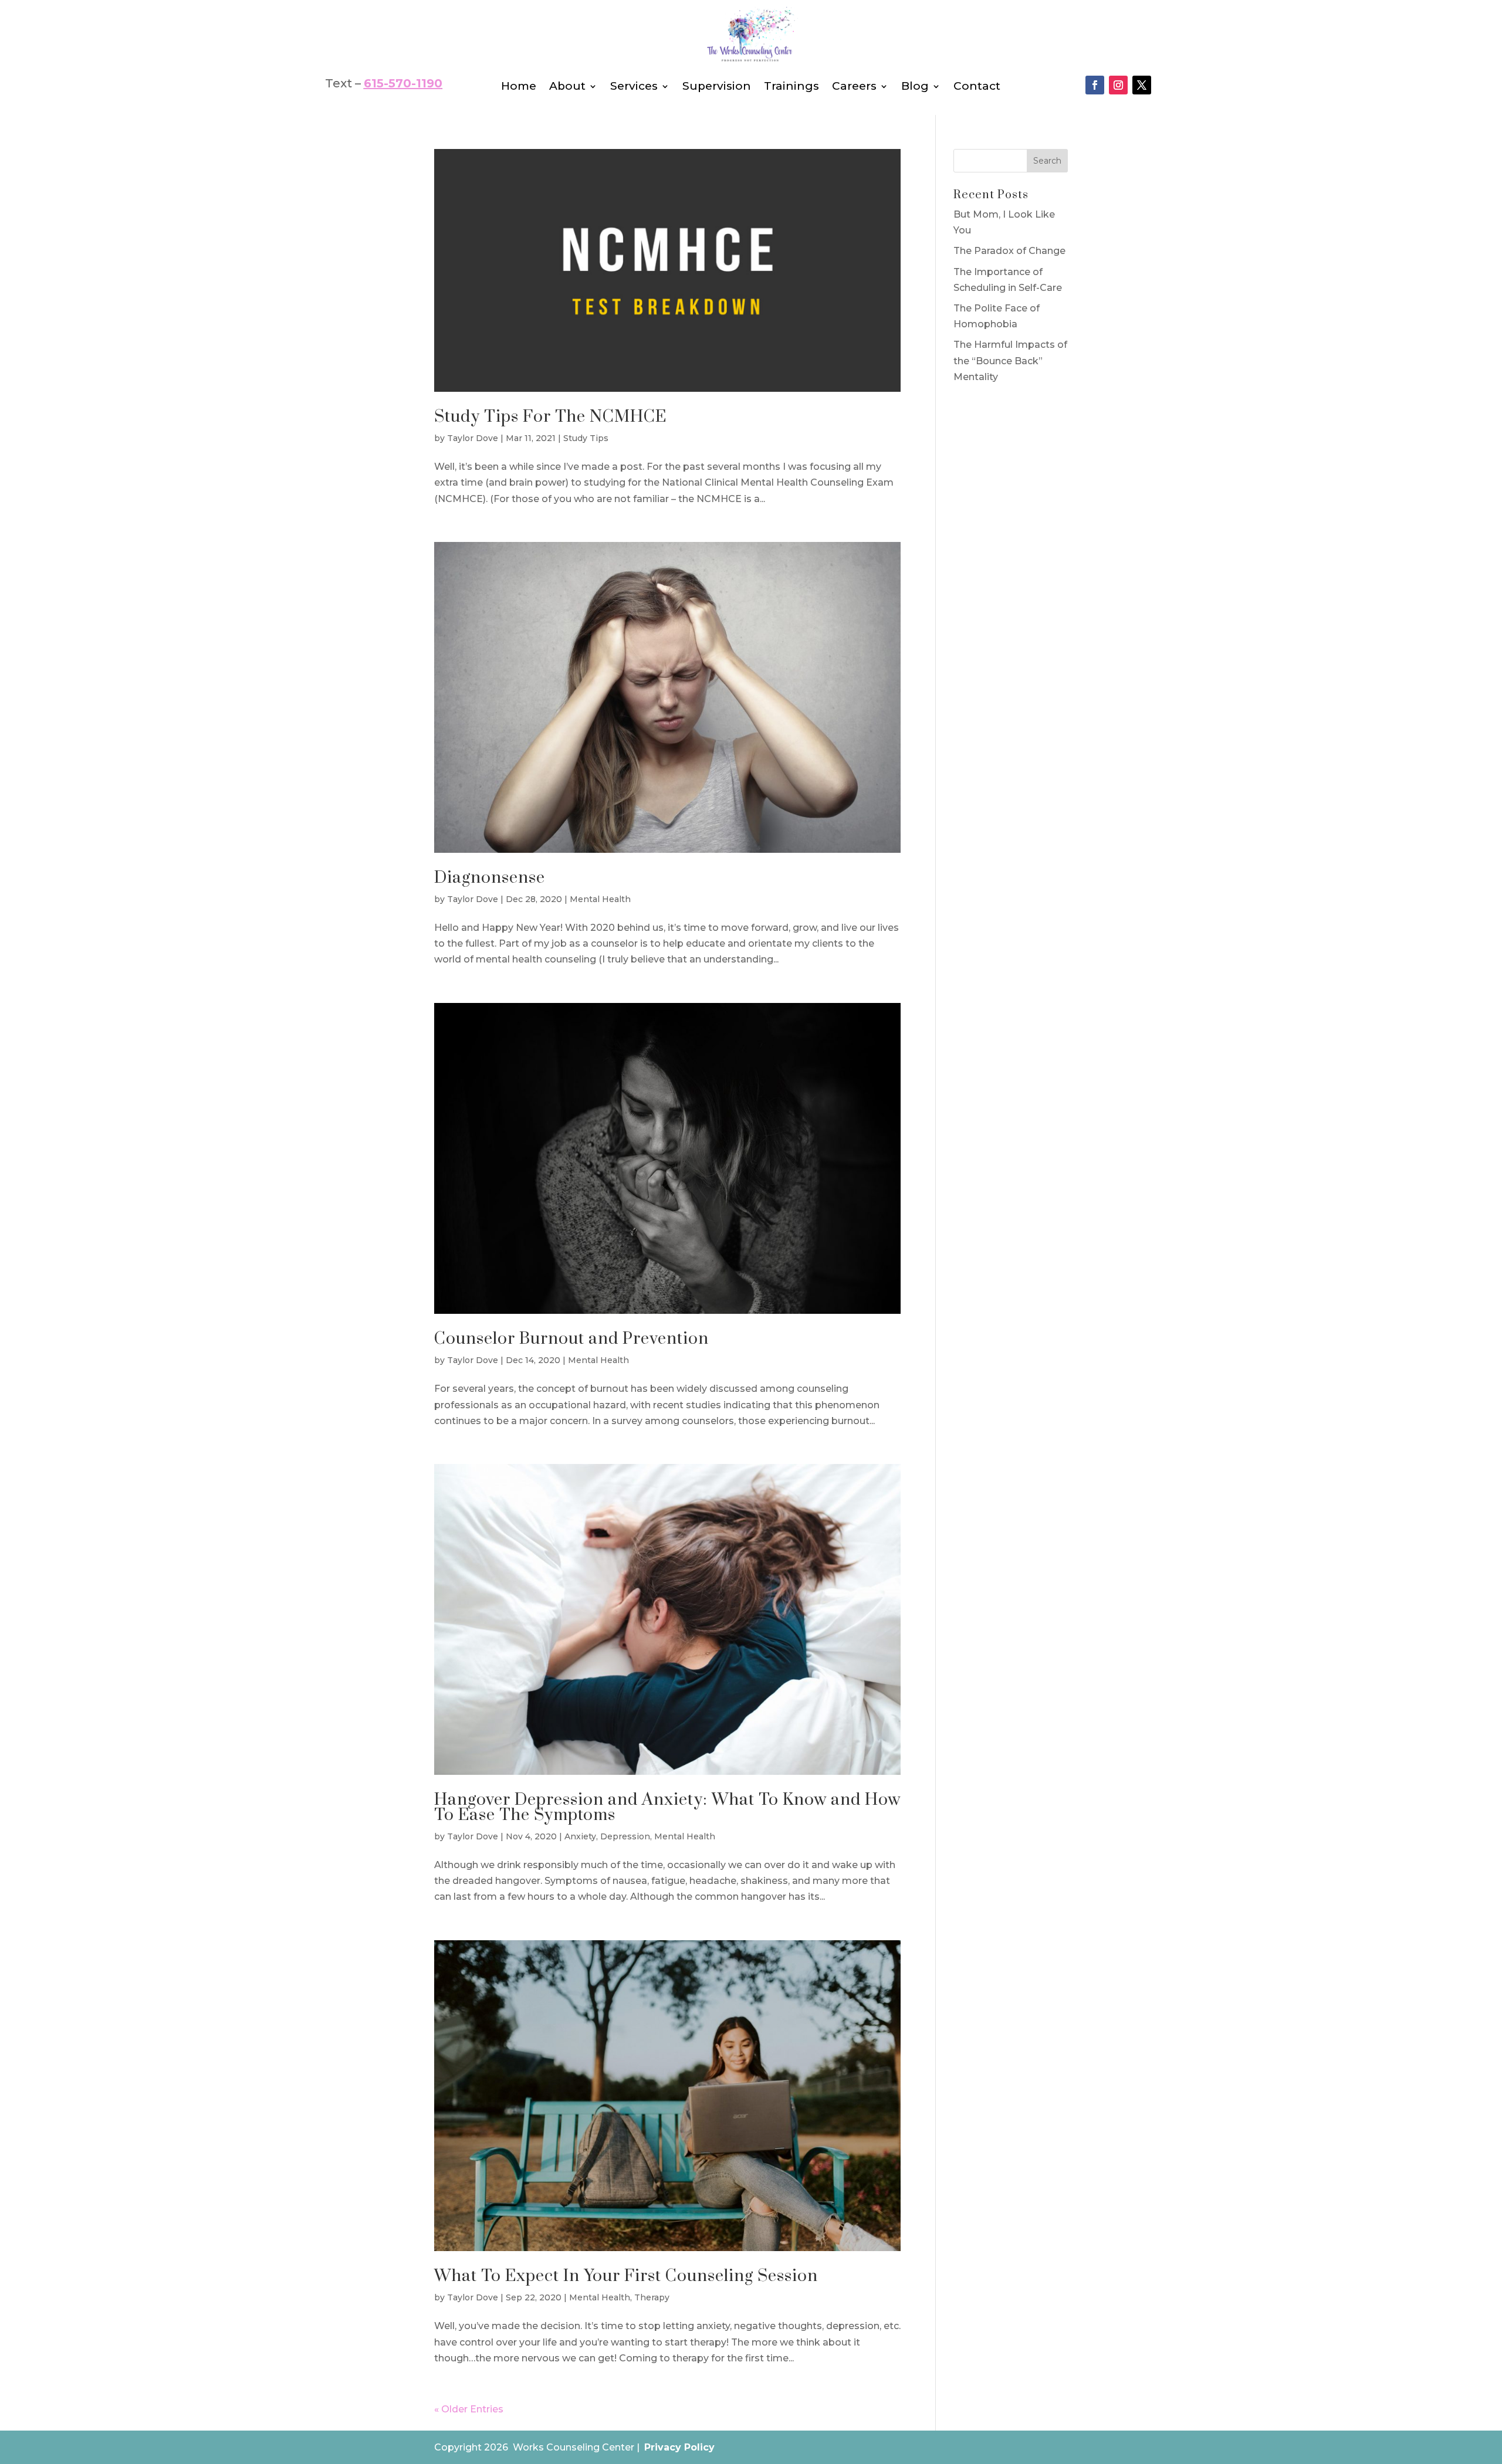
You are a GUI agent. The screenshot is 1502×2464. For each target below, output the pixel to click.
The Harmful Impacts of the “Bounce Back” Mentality (1010, 360)
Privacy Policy (679, 2447)
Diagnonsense (490, 878)
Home (519, 87)
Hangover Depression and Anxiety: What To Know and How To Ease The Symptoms (667, 1807)
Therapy (652, 2297)
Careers (854, 87)
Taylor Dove (473, 438)
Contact (977, 87)
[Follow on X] (1142, 85)
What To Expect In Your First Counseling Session (626, 2276)
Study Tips (586, 438)
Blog (915, 87)
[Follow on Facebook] (1095, 85)
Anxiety (580, 1836)
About (567, 87)
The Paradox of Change (1009, 251)
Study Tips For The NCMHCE (550, 417)
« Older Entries (469, 2409)
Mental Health (600, 899)
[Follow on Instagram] (1118, 85)
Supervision (717, 87)
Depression (625, 1836)
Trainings (791, 87)
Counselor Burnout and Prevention (571, 1339)
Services (634, 87)
